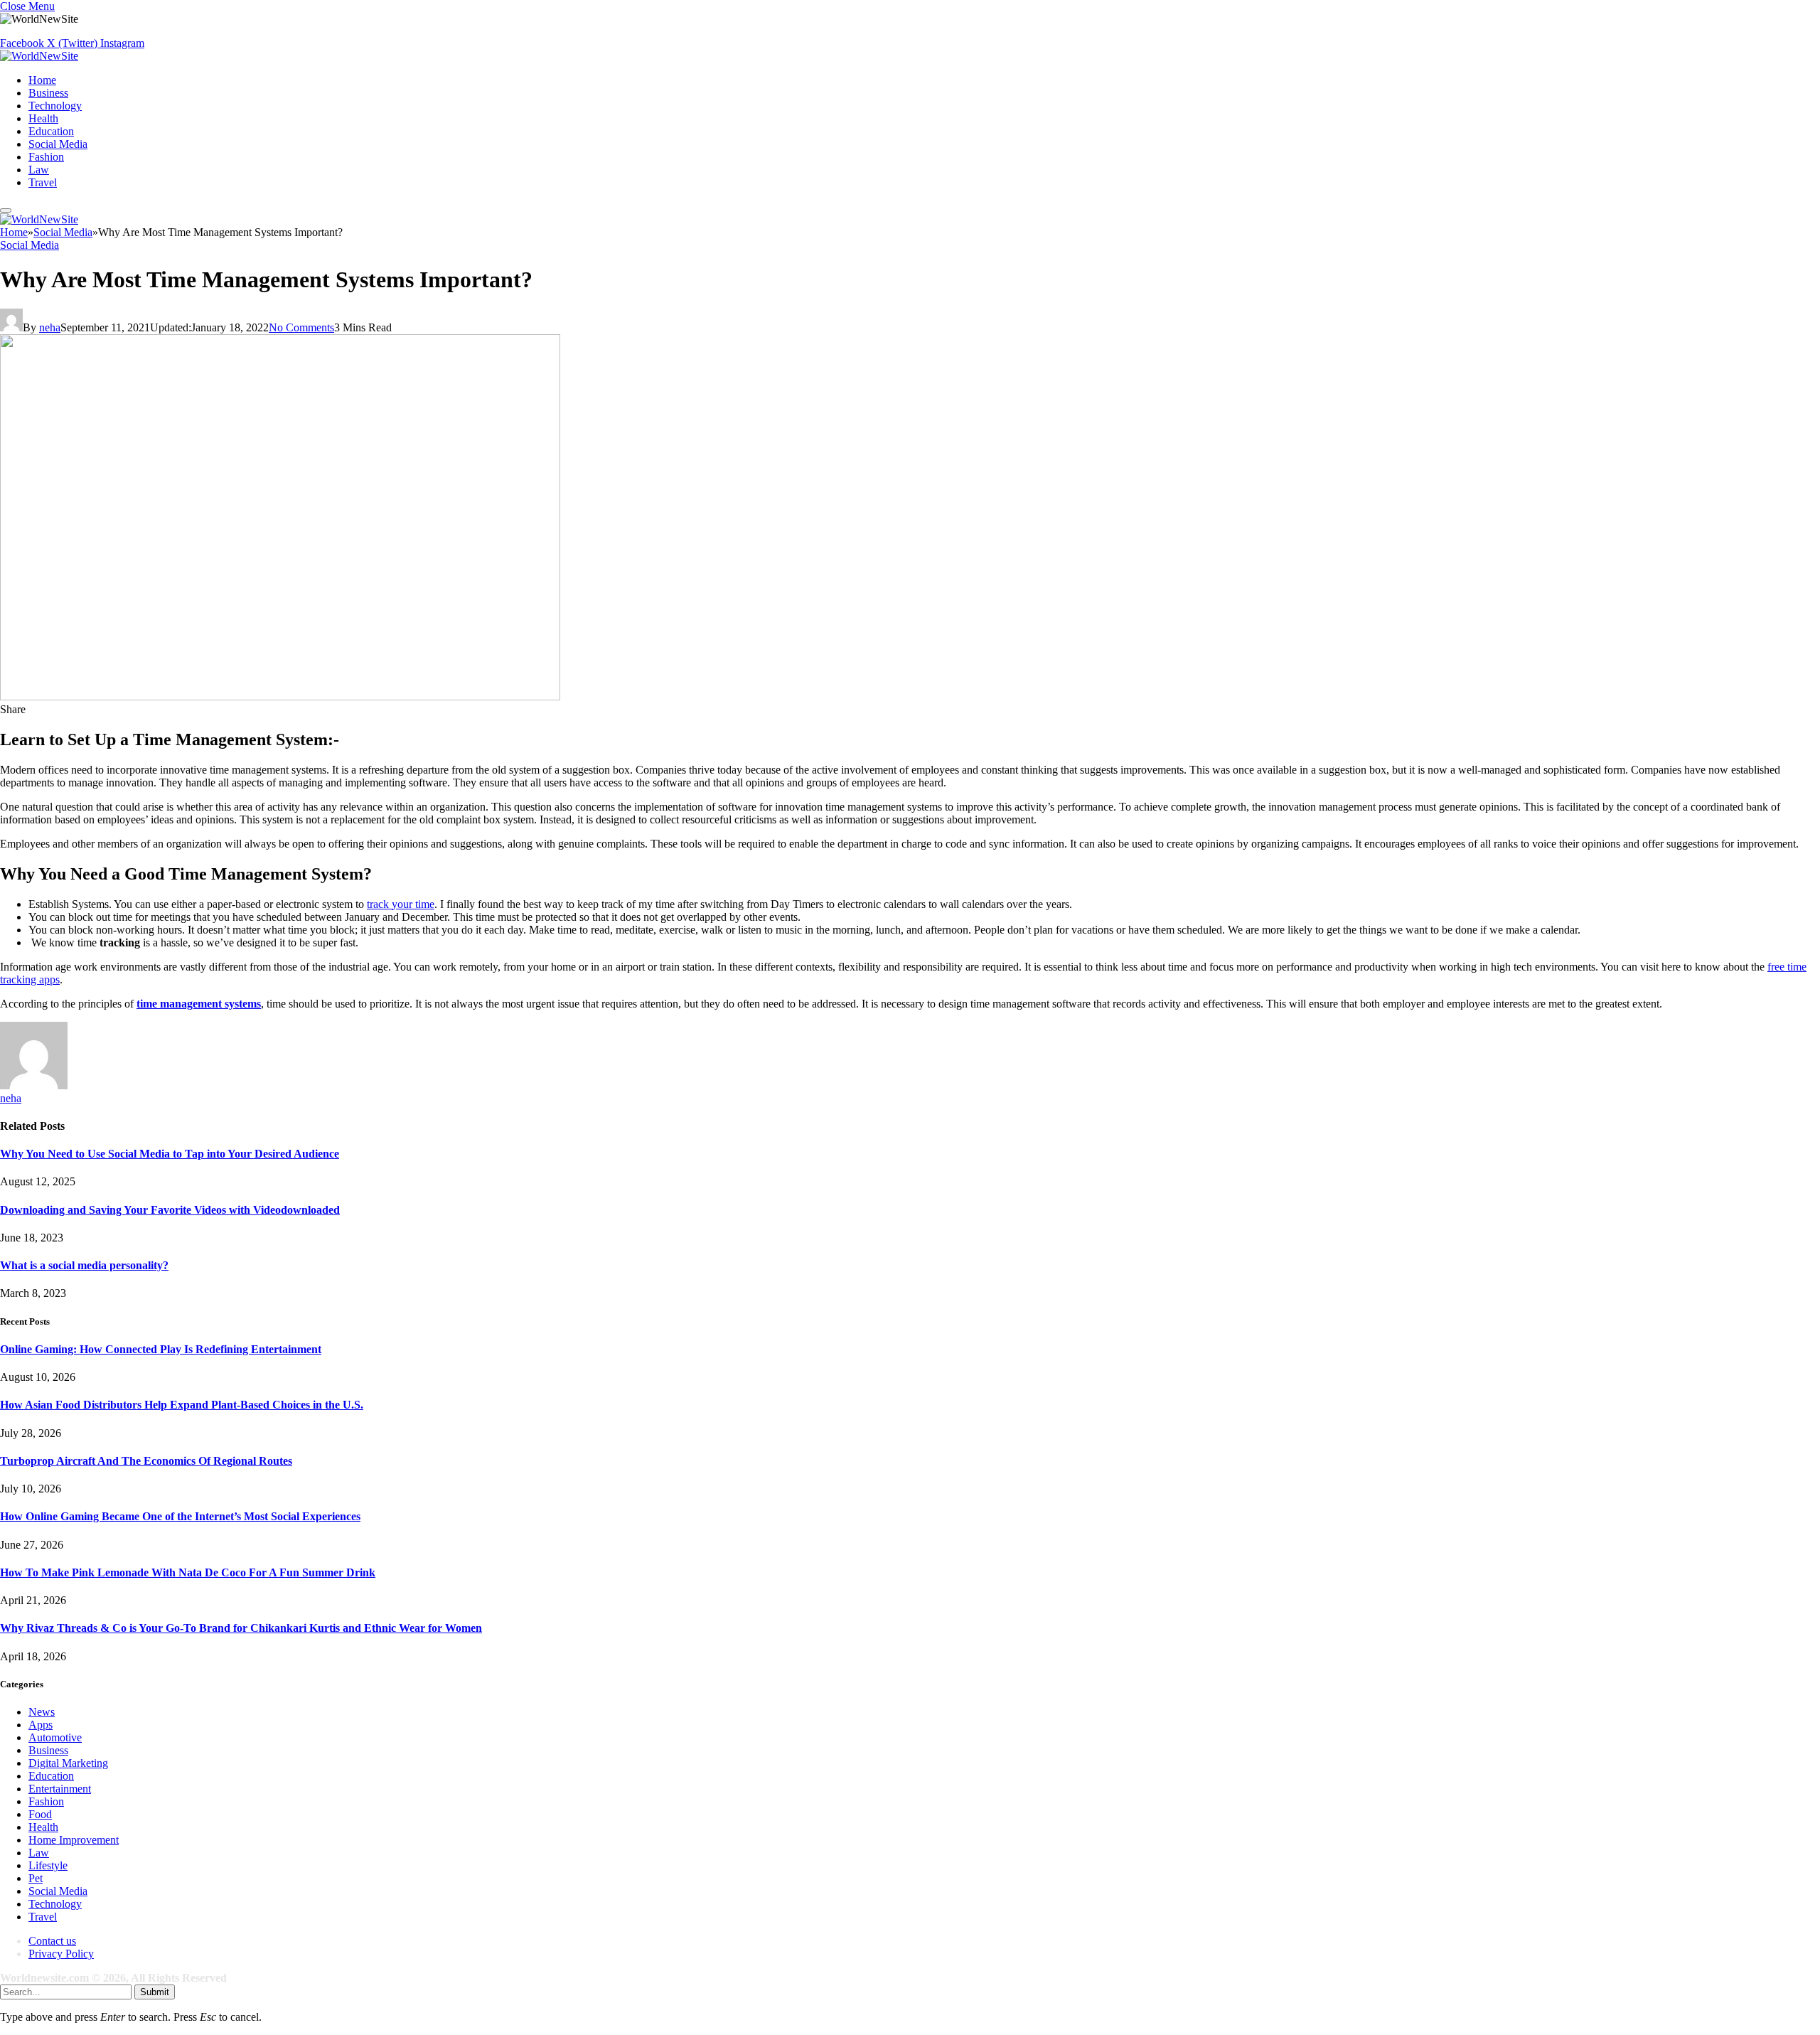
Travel (43, 182)
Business (48, 93)
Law (39, 170)
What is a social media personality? (84, 1265)
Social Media (58, 144)
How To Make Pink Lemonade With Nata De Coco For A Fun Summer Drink (188, 1572)
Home (42, 80)
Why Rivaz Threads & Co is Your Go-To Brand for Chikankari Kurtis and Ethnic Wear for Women (241, 1628)
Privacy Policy (61, 1954)
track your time (401, 904)
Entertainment (60, 1789)
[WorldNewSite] (39, 56)
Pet (36, 1878)
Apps (41, 1725)
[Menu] (6, 210)
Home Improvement (74, 1840)
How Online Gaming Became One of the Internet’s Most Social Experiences (180, 1516)
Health (43, 118)
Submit (155, 1992)
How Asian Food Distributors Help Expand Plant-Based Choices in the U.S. (182, 1405)
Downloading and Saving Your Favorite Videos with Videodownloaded (170, 1210)
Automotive (55, 1737)
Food (40, 1814)
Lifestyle (48, 1865)
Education (51, 131)
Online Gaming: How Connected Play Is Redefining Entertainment (161, 1349)
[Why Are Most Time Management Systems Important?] (280, 696)
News (42, 1712)
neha (50, 327)
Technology (55, 106)
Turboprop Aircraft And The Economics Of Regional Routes (146, 1461)
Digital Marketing (68, 1763)
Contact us (52, 1941)
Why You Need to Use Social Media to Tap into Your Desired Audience (170, 1154)
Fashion (46, 157)
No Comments (301, 327)
